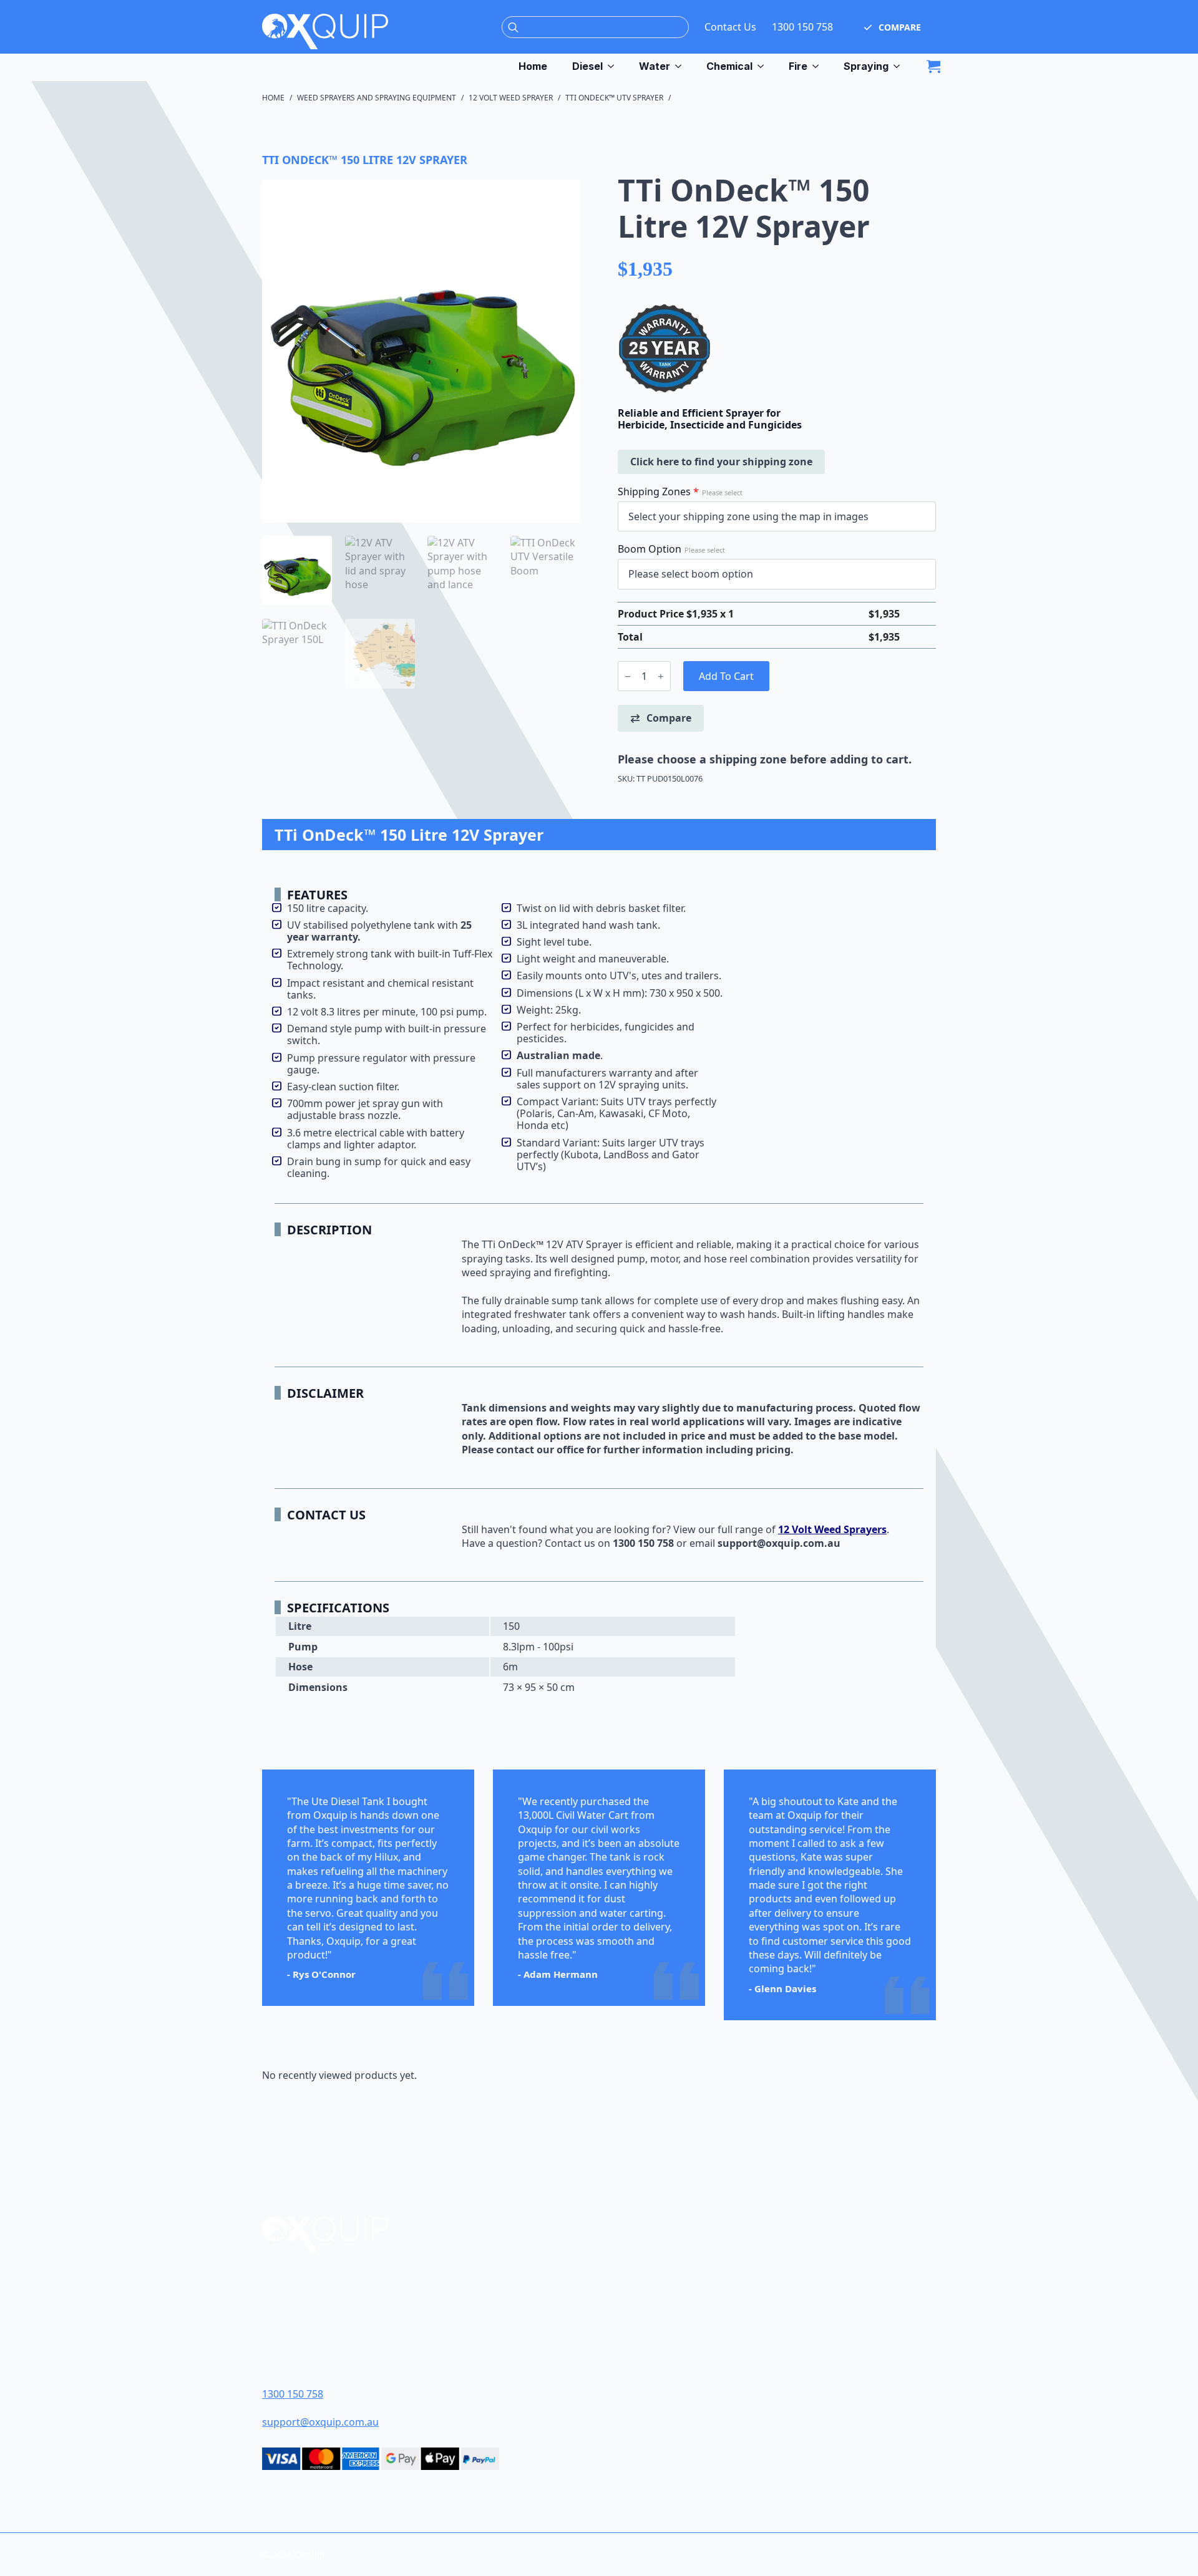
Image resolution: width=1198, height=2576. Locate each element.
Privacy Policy (659, 2364)
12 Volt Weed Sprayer (511, 98)
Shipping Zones (680, 491)
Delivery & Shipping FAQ (683, 2342)
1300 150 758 (802, 27)
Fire (798, 66)
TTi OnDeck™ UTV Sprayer (614, 98)
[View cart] (933, 66)
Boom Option (671, 549)
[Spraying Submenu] (900, 66)
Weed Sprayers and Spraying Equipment (377, 98)
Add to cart (726, 676)
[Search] (513, 28)
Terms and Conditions (680, 2321)
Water (655, 66)
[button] (892, 27)
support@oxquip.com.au (320, 2422)
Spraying (866, 66)
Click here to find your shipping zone (721, 462)
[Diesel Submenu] (615, 66)
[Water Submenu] (682, 66)
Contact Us (730, 27)
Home (533, 66)
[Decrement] (628, 676)
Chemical (729, 66)
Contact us (570, 1543)
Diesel (587, 66)
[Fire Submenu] (819, 66)
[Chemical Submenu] (764, 66)
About (640, 2277)
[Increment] (661, 676)
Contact (645, 2299)
